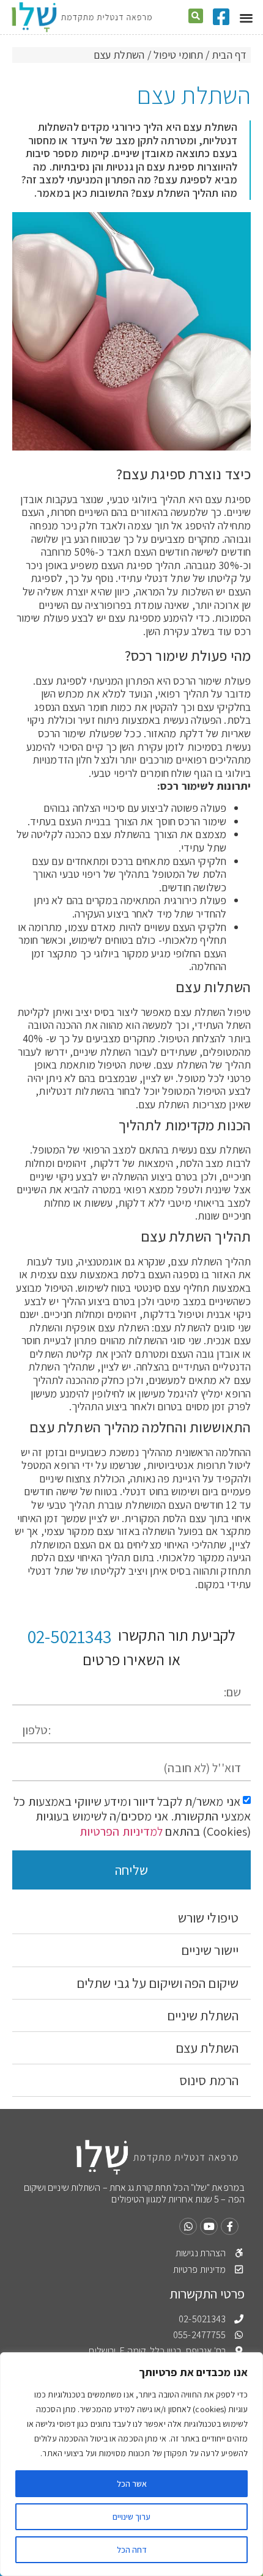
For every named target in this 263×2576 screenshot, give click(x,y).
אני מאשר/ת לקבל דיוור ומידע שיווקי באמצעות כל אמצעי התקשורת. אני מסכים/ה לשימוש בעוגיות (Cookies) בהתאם (132, 1816)
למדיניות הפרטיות (121, 1831)
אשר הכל (132, 2484)
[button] (246, 17)
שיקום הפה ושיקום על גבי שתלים (157, 1983)
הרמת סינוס (209, 2080)
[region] (131, 2464)
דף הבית (229, 55)
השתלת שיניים (203, 2015)
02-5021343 (70, 1636)
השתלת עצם (207, 2048)
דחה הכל (132, 2550)
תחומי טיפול (178, 55)
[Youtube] (209, 2227)
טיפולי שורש (208, 1918)
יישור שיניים (210, 1950)
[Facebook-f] (230, 2227)
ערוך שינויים (131, 2517)
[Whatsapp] (188, 2227)
